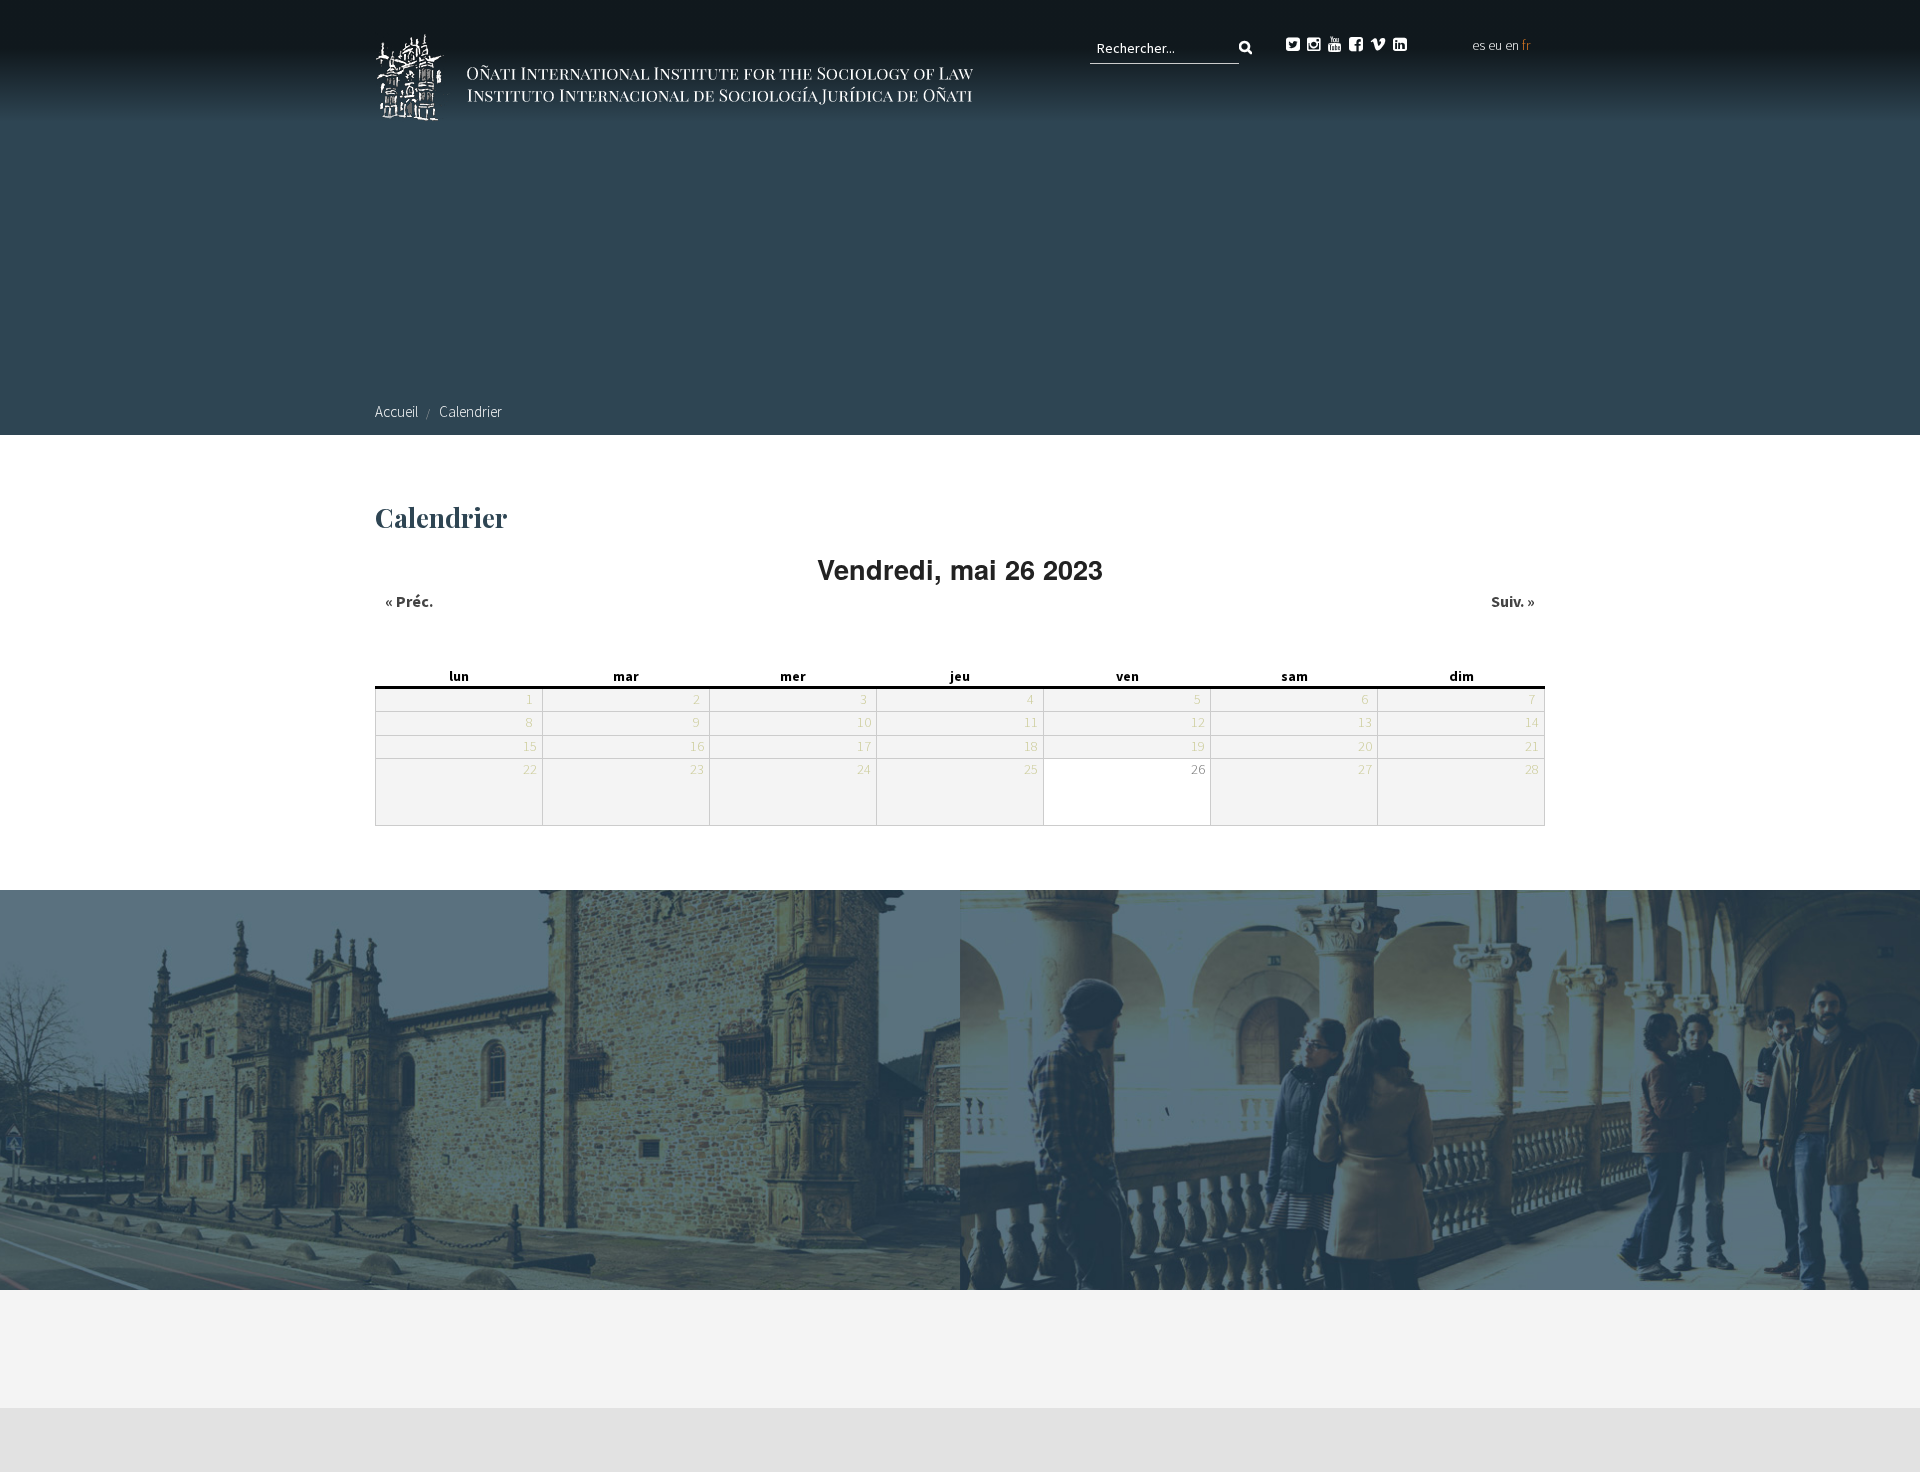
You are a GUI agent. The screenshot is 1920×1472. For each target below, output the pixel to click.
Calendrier (470, 411)
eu (1495, 45)
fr (1526, 45)
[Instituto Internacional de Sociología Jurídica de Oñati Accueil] (678, 75)
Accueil (396, 411)
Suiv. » (1513, 601)
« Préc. (409, 601)
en (1512, 45)
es (1478, 45)
